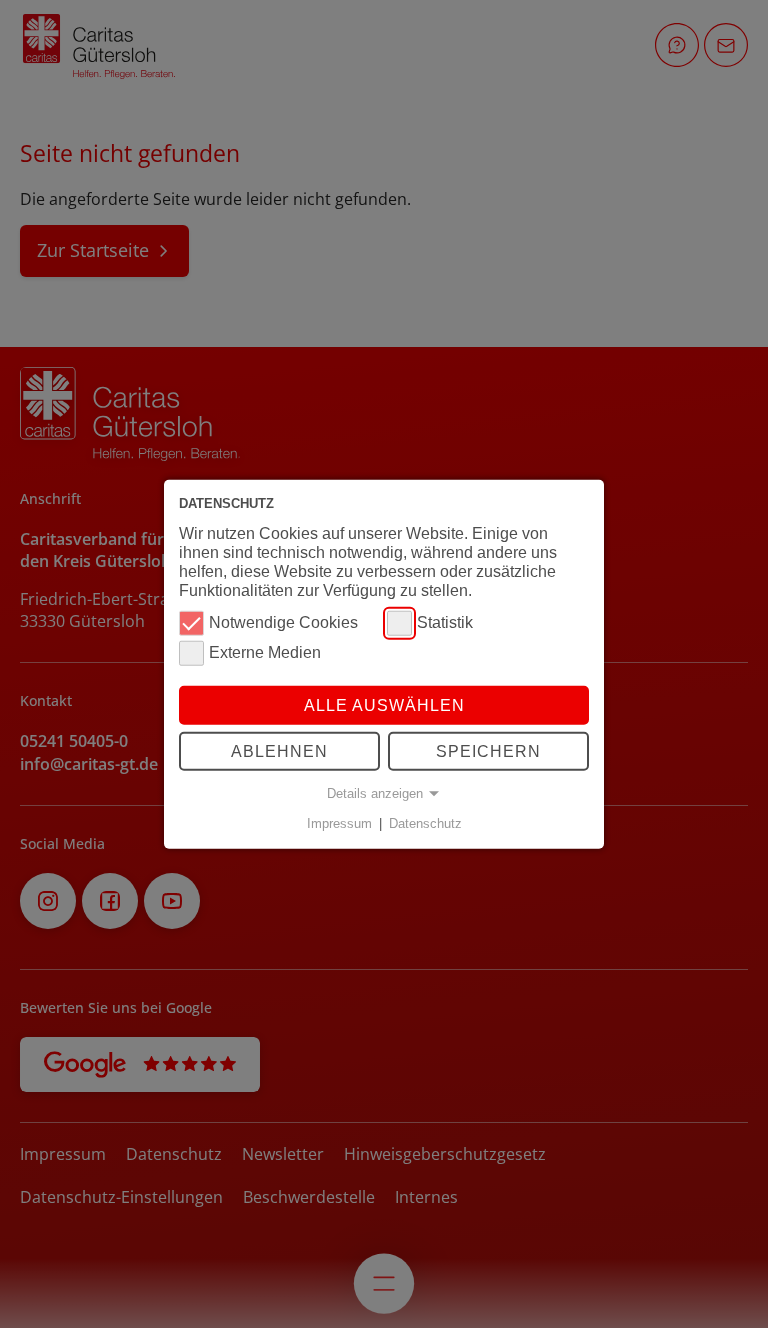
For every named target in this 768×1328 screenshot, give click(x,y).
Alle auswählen (384, 704)
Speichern (488, 751)
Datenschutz (425, 823)
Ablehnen (279, 751)
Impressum (339, 823)
